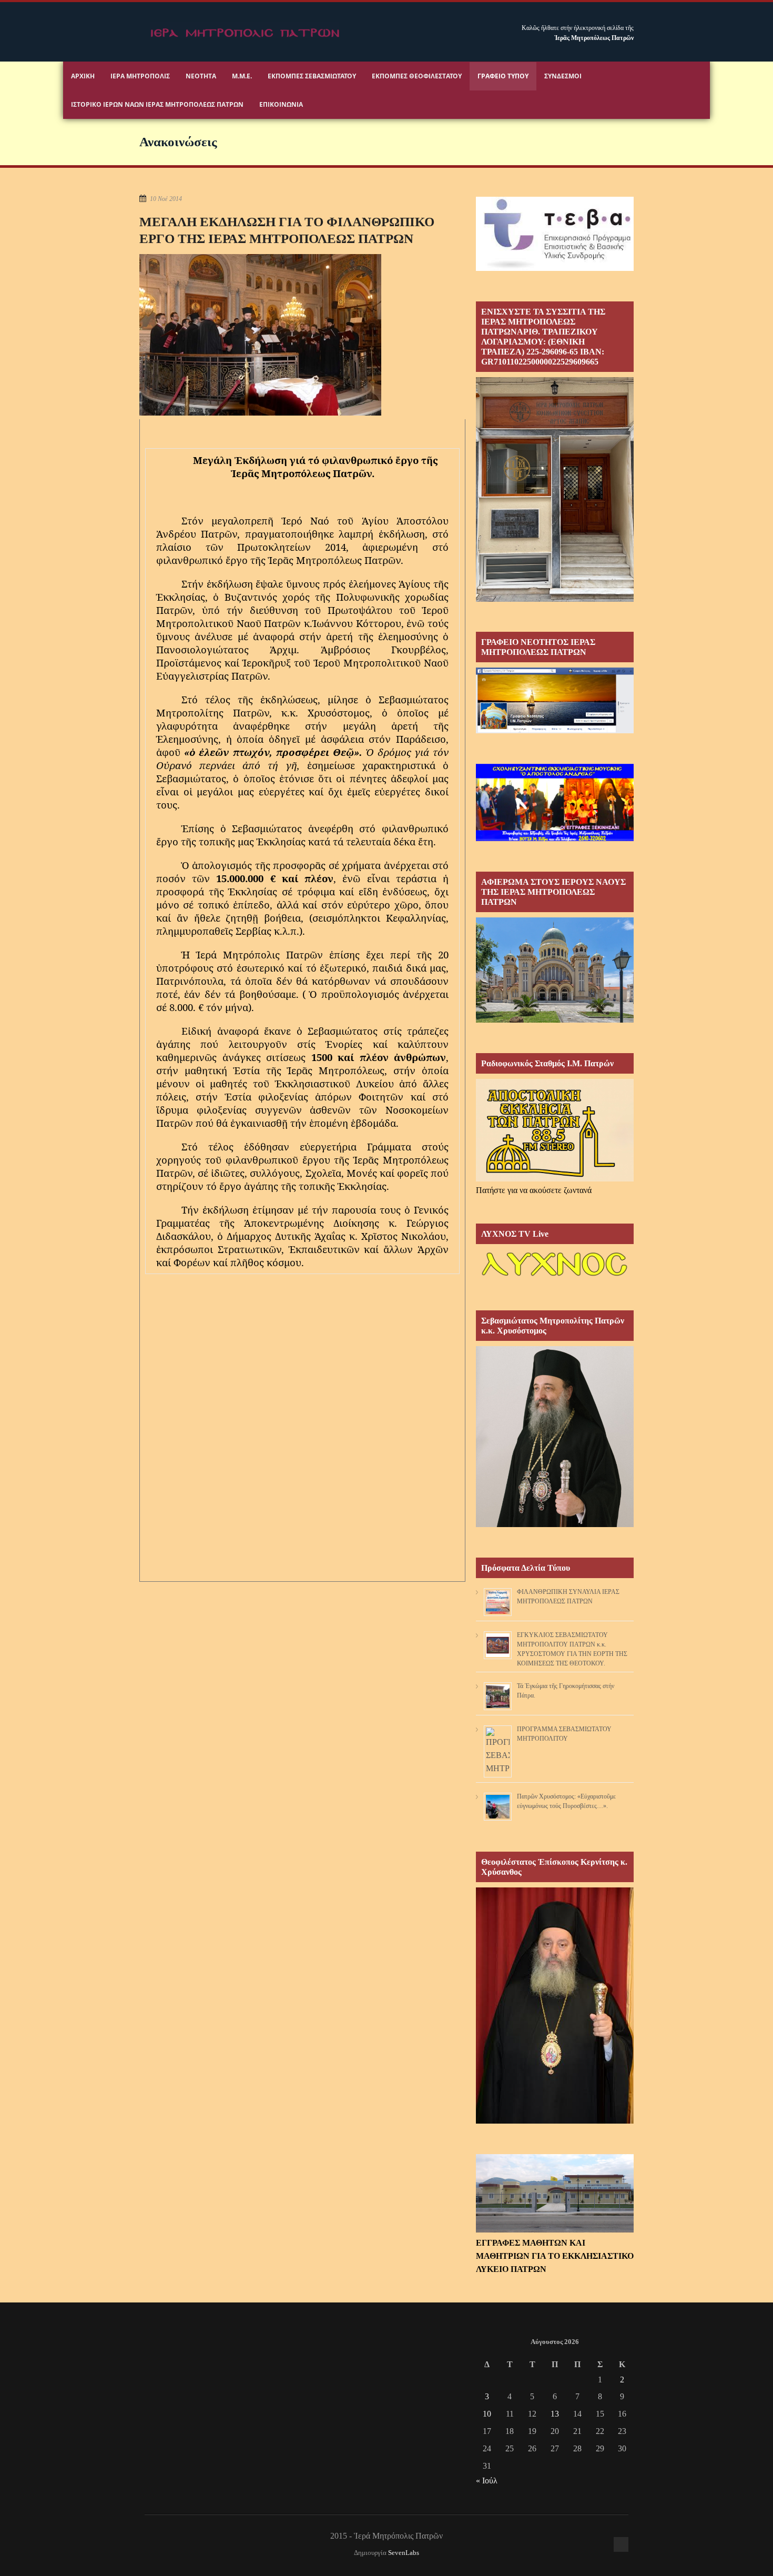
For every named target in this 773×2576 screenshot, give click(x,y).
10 (487, 2414)
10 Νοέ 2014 (166, 199)
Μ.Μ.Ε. (242, 76)
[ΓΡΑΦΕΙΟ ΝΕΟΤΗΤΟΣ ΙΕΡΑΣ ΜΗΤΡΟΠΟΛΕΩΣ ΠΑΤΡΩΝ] (555, 730)
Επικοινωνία (281, 104)
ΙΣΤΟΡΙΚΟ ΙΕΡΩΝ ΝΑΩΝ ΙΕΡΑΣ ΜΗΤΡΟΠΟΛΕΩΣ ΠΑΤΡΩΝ (157, 104)
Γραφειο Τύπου (503, 76)
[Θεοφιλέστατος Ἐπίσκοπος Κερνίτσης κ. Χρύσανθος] (555, 2121)
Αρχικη (83, 76)
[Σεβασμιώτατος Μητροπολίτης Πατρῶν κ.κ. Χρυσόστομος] (555, 1524)
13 (555, 2414)
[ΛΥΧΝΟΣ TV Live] (555, 1277)
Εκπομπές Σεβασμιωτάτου (312, 76)
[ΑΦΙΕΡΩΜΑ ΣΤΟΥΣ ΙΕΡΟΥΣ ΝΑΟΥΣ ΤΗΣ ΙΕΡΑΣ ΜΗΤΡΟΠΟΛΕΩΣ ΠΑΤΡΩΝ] (555, 1020)
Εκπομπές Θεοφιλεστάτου (417, 76)
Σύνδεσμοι (563, 76)
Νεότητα (201, 76)
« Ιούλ (487, 2481)
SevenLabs (404, 2553)
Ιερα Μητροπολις (140, 76)
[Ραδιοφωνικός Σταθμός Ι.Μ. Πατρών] (555, 1130)
